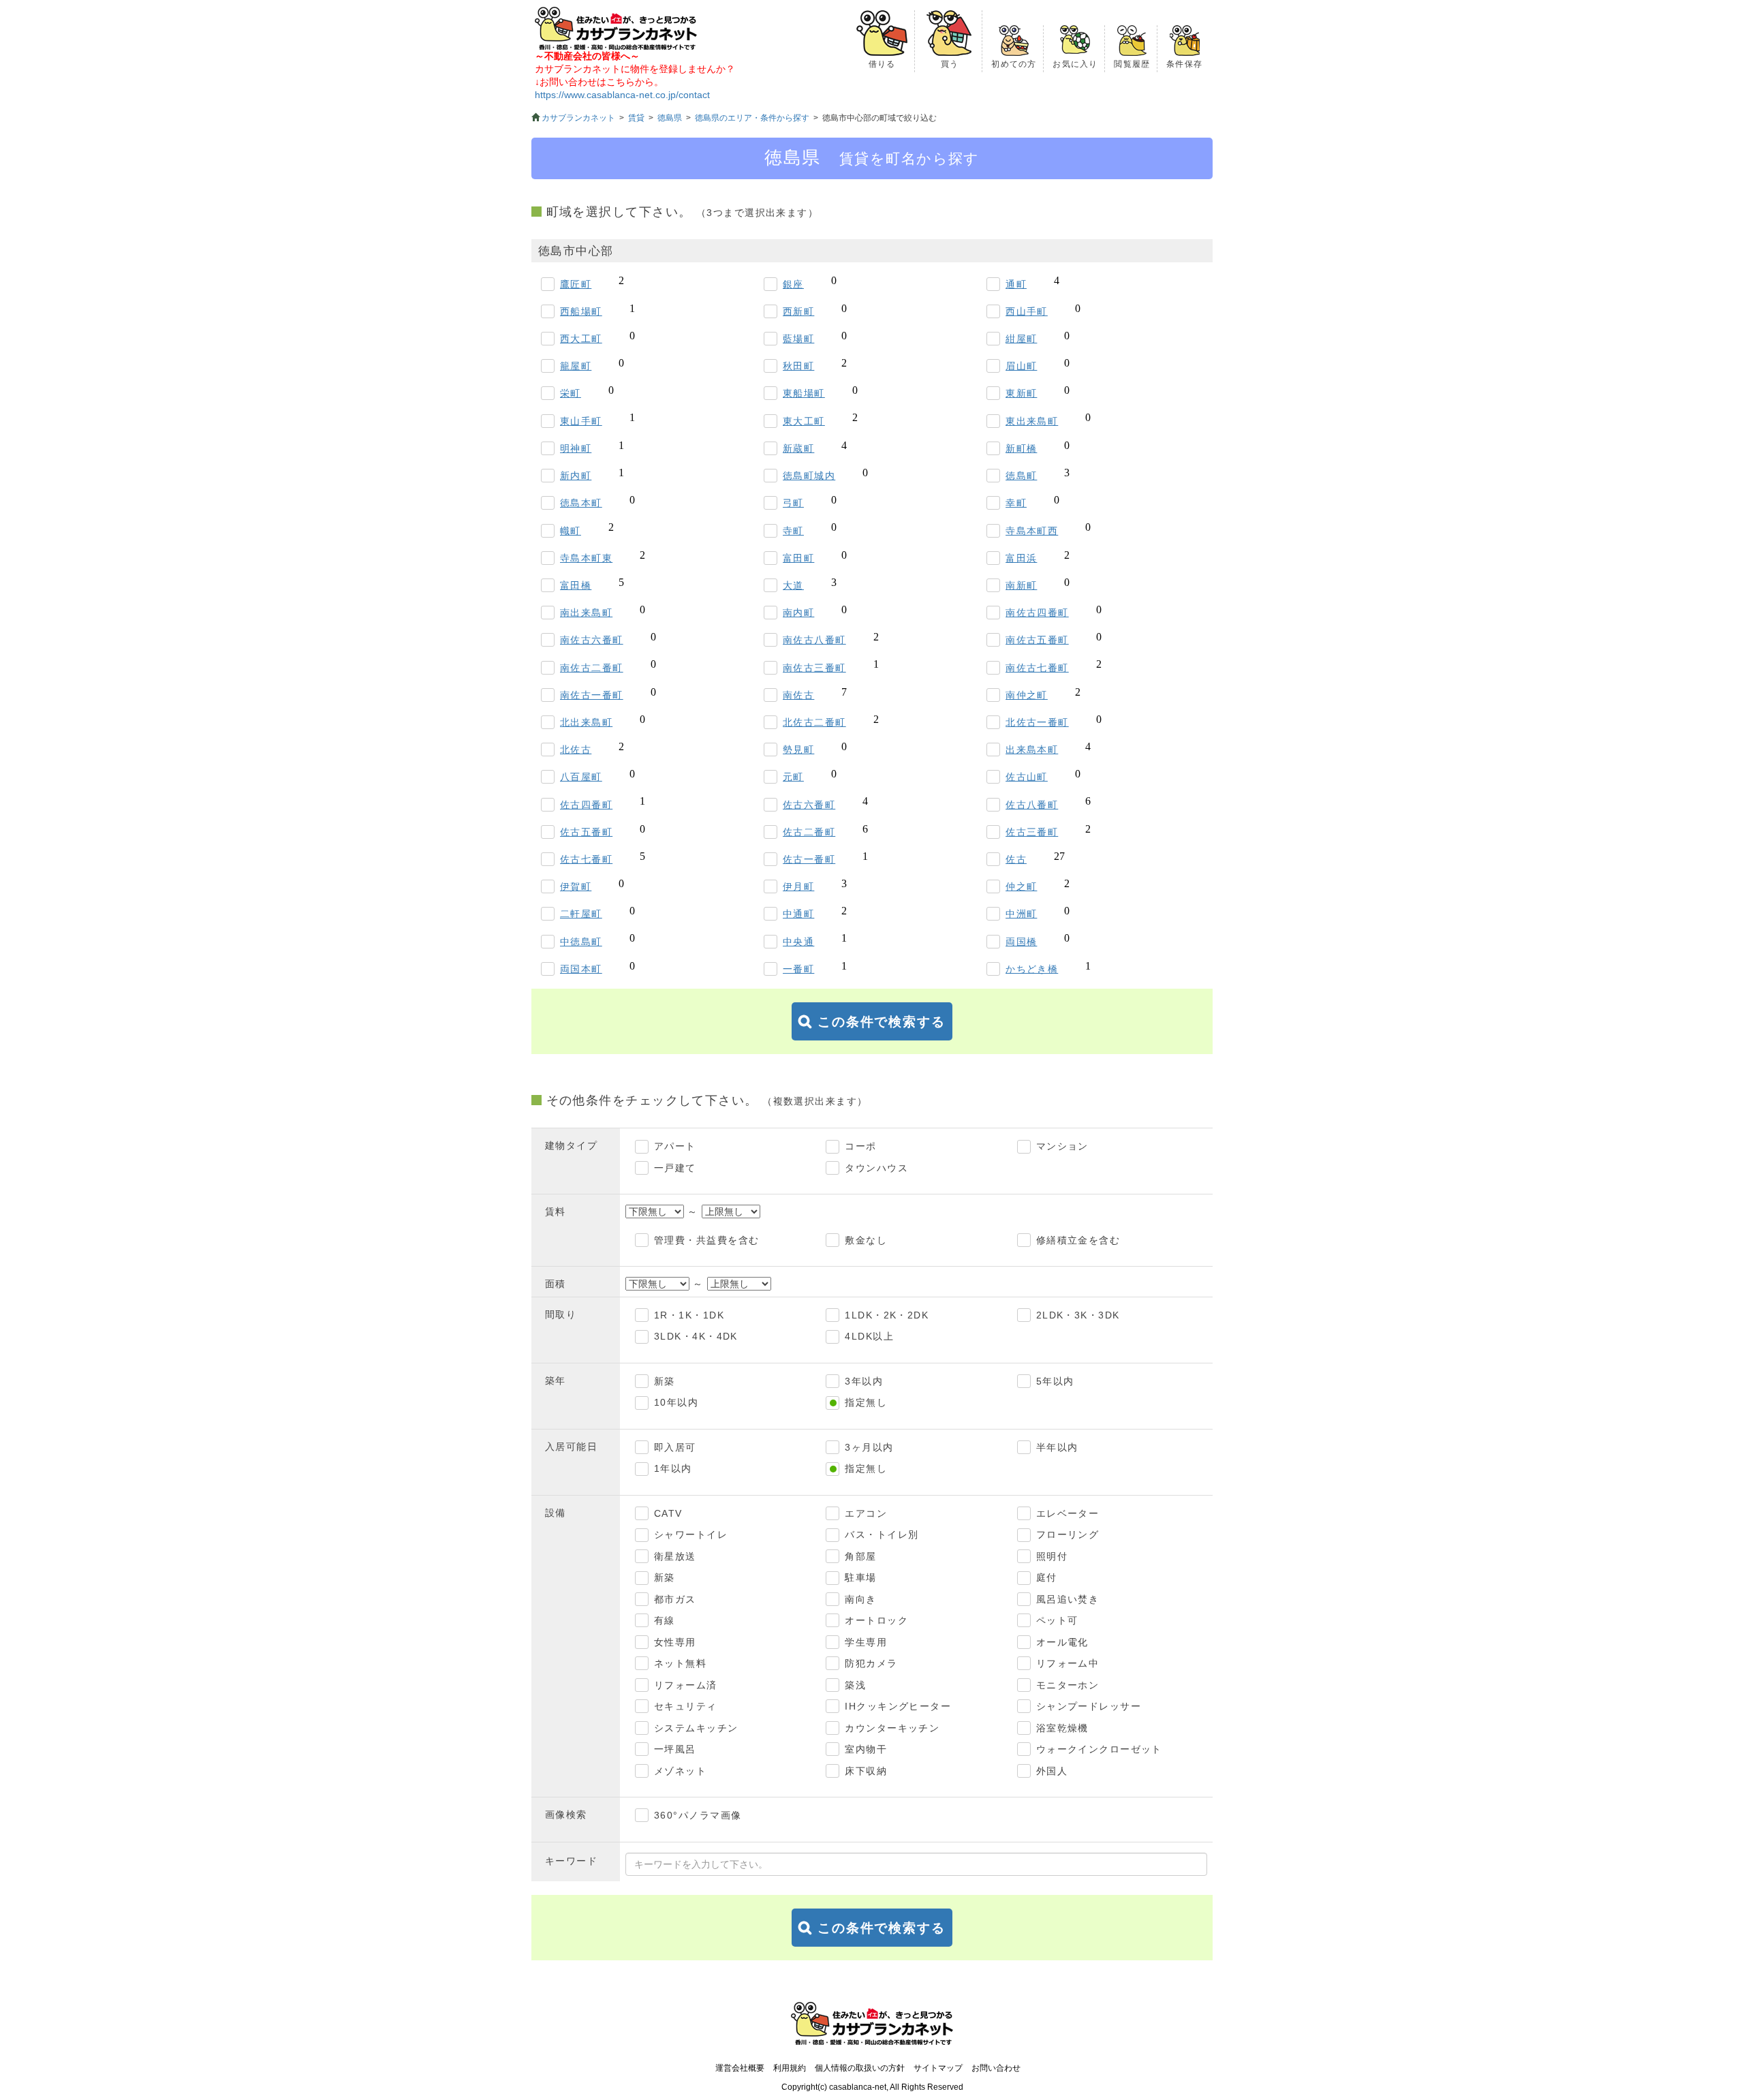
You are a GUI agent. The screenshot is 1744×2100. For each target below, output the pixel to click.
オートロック (876, 1620)
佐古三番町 (1032, 832)
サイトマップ (938, 2068)
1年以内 (673, 1468)
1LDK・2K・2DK (887, 1315)
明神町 (576, 448)
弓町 (793, 503)
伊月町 (798, 886)
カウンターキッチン (892, 1728)
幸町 (1016, 503)
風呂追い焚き (1068, 1599)
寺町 (793, 531)
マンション (1062, 1146)
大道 (793, 585)
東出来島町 (1032, 421)
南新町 (1021, 585)
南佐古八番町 (814, 640)
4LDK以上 (869, 1336)
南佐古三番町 (814, 668)
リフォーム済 (686, 1685)
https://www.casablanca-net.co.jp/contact (622, 95)
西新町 (798, 311)
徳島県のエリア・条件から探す (752, 118)
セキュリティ (686, 1706)
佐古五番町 (586, 832)
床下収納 (866, 1771)
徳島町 (1021, 476)
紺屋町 (1021, 339)
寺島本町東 (586, 558)
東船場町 (804, 393)
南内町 (798, 613)
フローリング (1068, 1534)
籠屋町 (576, 366)
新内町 (576, 476)
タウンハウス (876, 1168)
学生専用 (866, 1642)
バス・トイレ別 (882, 1534)
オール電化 (1062, 1642)
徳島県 (670, 118)
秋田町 (798, 366)
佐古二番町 (809, 832)
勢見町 (798, 750)
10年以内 (676, 1402)
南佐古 (798, 695)
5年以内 (1055, 1381)
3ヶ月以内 (869, 1447)
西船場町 (581, 311)
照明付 (1052, 1556)
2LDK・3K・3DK (1078, 1315)
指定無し (866, 1402)
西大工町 (581, 339)
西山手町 (1027, 311)
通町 (1016, 284)
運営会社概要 (740, 2068)
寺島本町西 (1032, 531)
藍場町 (798, 339)
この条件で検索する (882, 1022)
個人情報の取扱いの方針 (860, 2068)
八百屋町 (581, 777)
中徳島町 (581, 942)
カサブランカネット (578, 118)
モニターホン (1068, 1685)
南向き (860, 1599)
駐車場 (860, 1577)
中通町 (798, 914)
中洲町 (1021, 914)
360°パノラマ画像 (698, 1815)
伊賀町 (576, 886)
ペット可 (1057, 1620)
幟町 (571, 531)
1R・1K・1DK (689, 1315)
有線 (665, 1620)
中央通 (798, 942)
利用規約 (790, 2068)
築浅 (855, 1685)
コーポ (860, 1146)
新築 (665, 1381)
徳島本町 (581, 503)
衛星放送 (675, 1556)
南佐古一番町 (592, 695)
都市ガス (675, 1599)
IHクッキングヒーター (898, 1706)
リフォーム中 (1068, 1663)
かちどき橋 (1032, 969)
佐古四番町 (586, 805)
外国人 (1052, 1771)
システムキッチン (696, 1728)
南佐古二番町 (592, 668)
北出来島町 (586, 722)
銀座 (793, 284)
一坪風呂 (675, 1749)
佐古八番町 (1032, 805)
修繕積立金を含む (1078, 1240)
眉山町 (1021, 366)
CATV (668, 1513)
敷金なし (866, 1240)
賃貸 (636, 118)
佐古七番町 (586, 859)
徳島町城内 (809, 476)
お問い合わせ (996, 2068)
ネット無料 (680, 1663)
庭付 (1047, 1577)
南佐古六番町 (592, 640)
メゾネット (680, 1771)
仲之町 (1021, 886)
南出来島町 (586, 613)
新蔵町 (798, 448)
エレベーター (1068, 1513)
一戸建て (675, 1168)
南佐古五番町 (1037, 640)
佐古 (1016, 859)
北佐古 (576, 750)
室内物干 (866, 1749)
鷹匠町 (576, 284)
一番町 (798, 969)
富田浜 (1021, 558)
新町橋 (1021, 448)
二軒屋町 (581, 914)
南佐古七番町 (1037, 668)
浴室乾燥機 (1062, 1728)
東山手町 (581, 421)
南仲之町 (1027, 695)
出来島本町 (1032, 750)
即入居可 (675, 1447)
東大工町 (804, 421)
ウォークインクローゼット (1099, 1749)
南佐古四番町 (1037, 613)
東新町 (1021, 393)
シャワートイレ (691, 1534)
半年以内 (1057, 1447)
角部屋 (860, 1556)
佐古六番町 (809, 805)
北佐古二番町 (814, 722)
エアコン (866, 1513)
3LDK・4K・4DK (696, 1336)
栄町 (571, 393)
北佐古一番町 (1037, 722)
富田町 (798, 558)
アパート (675, 1146)
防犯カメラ (871, 1663)
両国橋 (1021, 942)
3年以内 (864, 1381)
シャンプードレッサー (1089, 1706)
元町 (793, 777)
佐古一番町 (809, 859)
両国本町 (581, 969)
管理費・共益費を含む (706, 1240)
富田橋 (576, 585)
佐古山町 (1027, 777)
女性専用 (675, 1642)
